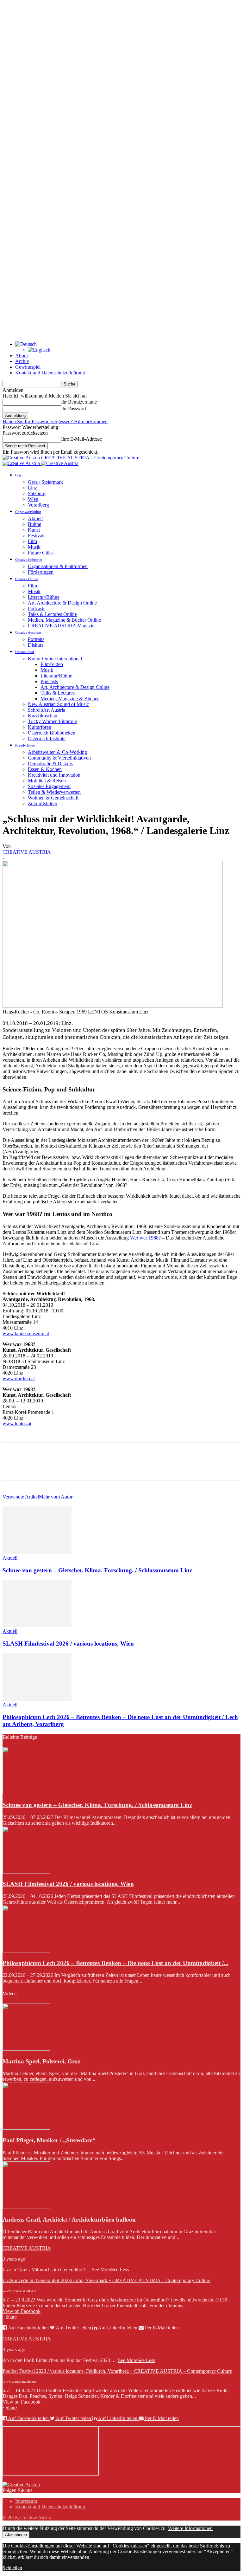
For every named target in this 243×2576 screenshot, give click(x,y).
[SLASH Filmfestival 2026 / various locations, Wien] (37, 1625)
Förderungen (41, 572)
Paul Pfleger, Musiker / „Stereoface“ (49, 2140)
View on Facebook (22, 2311)
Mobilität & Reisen (47, 781)
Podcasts (37, 608)
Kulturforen (40, 727)
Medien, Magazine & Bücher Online (64, 620)
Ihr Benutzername (79, 402)
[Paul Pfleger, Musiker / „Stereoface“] (26, 2128)
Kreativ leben (25, 745)
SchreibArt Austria (47, 710)
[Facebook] (13, 1467)
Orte (18, 475)
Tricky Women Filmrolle (52, 721)
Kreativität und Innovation (54, 775)
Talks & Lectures (58, 693)
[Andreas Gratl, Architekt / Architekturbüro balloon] (26, 2207)
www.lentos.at (17, 1424)
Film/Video (52, 664)
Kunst (34, 530)
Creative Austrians (28, 632)
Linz (32, 488)
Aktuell (35, 518)
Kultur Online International (55, 659)
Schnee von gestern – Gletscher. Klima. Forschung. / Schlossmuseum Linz (97, 1570)
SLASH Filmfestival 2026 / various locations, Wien (68, 1644)
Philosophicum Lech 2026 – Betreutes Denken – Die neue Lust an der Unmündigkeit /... (115, 1963)
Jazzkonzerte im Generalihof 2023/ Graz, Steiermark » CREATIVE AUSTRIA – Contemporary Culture (106, 2280)
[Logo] (22, 463)
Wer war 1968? (145, 1238)
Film (32, 541)
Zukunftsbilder (43, 803)
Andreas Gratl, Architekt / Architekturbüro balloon (69, 2220)
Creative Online (27, 579)
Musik (34, 547)
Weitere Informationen (190, 2528)
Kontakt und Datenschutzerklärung (50, 373)
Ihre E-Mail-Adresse (81, 439)
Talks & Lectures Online (52, 614)
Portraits (36, 639)
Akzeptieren (16, 2535)
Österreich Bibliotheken (52, 733)
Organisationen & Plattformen (58, 566)
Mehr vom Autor (56, 1497)
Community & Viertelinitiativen (59, 758)
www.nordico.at (19, 1379)
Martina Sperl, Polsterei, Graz (41, 2061)
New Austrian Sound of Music (58, 704)
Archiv (22, 361)
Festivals (37, 536)
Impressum (26, 2501)
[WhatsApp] (81, 1467)
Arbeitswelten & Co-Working (57, 752)
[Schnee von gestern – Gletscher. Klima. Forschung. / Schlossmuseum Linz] (37, 1552)
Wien (33, 499)
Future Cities (41, 553)
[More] (104, 1467)
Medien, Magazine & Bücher (70, 699)
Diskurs (36, 645)
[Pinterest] (59, 1467)
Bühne (34, 524)
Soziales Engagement (49, 786)
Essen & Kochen (45, 769)
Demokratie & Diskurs (50, 764)
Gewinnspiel (28, 367)
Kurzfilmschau (43, 716)
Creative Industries (29, 560)
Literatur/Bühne (44, 597)
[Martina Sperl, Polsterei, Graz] (26, 2049)
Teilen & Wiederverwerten (54, 792)
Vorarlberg (38, 505)
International (25, 652)
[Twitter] (36, 1467)
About (22, 356)
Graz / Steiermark (45, 482)
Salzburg (37, 493)
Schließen (12, 2568)
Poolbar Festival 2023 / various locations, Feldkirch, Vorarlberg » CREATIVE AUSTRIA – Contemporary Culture (117, 2371)
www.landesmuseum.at (26, 1333)
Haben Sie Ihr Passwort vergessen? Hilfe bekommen (55, 421)
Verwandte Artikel (21, 1497)
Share (11, 2317)
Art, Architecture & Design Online (62, 603)
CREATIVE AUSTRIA (27, 852)
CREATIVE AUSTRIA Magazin (61, 626)
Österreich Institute (47, 738)
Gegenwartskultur (28, 512)
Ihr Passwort (74, 408)
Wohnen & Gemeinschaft (53, 798)
